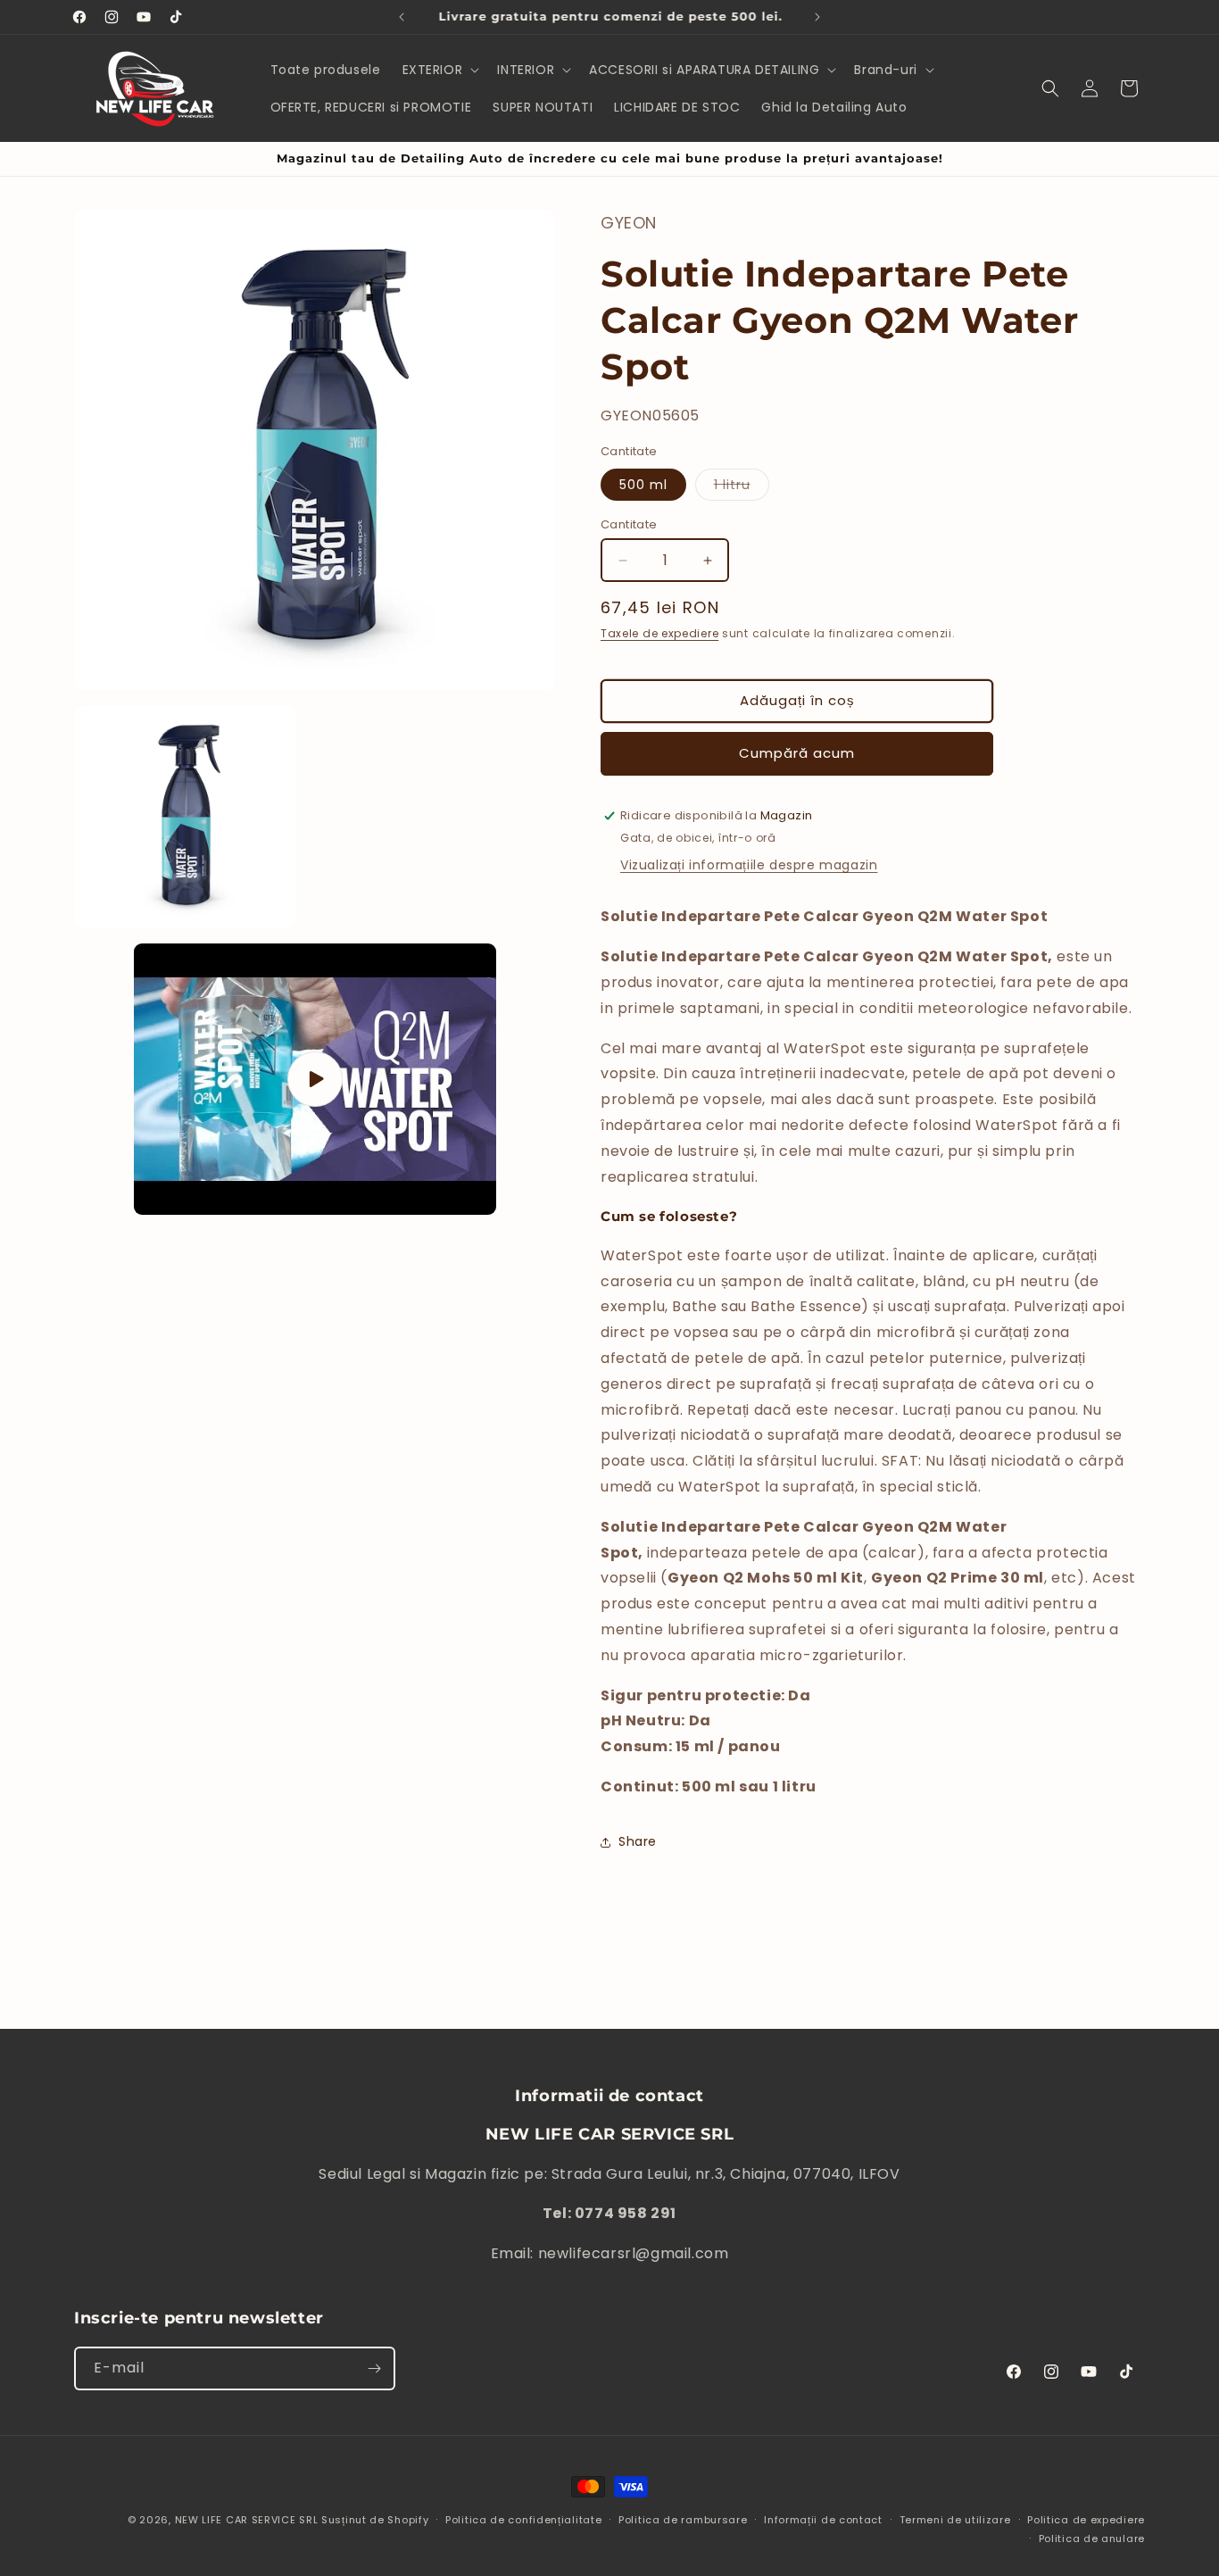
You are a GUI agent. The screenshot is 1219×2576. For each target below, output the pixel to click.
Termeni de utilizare (955, 2520)
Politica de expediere (1086, 2520)
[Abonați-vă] (374, 2368)
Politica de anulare (1092, 2539)
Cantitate (629, 524)
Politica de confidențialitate (523, 2520)
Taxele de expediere (659, 633)
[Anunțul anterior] (402, 17)
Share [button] (638, 1841)
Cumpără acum (797, 753)
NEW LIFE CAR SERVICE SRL (247, 2520)
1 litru (742, 488)
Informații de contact (823, 2520)
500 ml (643, 485)
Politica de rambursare (683, 2520)
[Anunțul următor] (817, 17)
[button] (440, 70)
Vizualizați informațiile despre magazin (749, 865)
